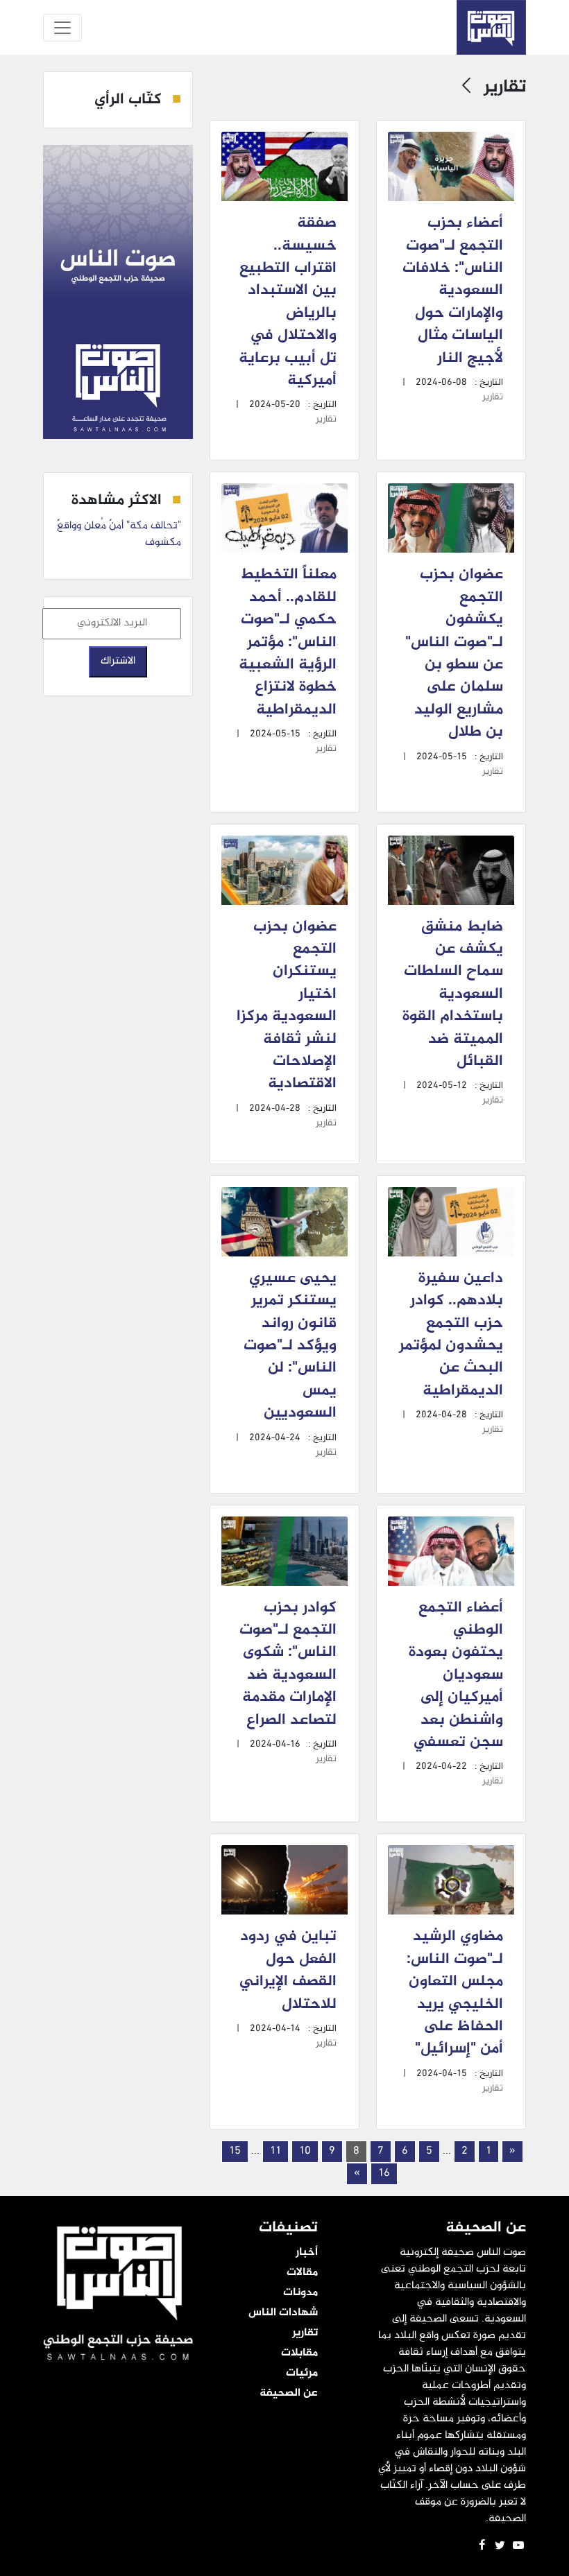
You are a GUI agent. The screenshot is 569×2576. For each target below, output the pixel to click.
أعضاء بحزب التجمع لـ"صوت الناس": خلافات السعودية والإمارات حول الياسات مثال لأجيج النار (453, 291)
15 (235, 2151)
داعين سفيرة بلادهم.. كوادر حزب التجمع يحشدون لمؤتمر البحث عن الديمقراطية (451, 1335)
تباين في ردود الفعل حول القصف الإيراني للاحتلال (288, 1970)
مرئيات (302, 2374)
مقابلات (299, 2353)
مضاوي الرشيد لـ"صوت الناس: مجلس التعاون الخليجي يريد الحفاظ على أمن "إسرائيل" (455, 1993)
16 (384, 2173)
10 (305, 2151)
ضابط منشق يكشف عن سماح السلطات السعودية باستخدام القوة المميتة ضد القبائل (453, 994)
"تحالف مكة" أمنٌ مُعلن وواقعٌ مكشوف (119, 534)
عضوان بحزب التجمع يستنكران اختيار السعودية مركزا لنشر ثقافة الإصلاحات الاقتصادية (287, 1006)
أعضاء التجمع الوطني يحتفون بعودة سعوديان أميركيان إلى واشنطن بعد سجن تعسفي (456, 1675)
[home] (491, 27)
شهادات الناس (283, 2313)
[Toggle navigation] (62, 28)
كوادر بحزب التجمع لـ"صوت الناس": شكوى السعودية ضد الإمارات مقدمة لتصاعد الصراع (288, 1664)
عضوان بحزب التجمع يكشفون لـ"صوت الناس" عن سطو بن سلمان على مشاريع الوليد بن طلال (454, 654)
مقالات (302, 2273)
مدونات (300, 2293)
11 (275, 2151)
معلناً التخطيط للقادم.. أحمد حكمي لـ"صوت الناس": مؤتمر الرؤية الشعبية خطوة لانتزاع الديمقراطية (288, 642)
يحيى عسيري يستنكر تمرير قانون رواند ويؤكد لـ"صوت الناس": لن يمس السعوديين (290, 1346)
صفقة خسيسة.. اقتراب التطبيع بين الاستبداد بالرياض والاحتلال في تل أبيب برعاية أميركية (288, 302)
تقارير (493, 397)
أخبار (307, 2253)
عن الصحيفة (289, 2394)
